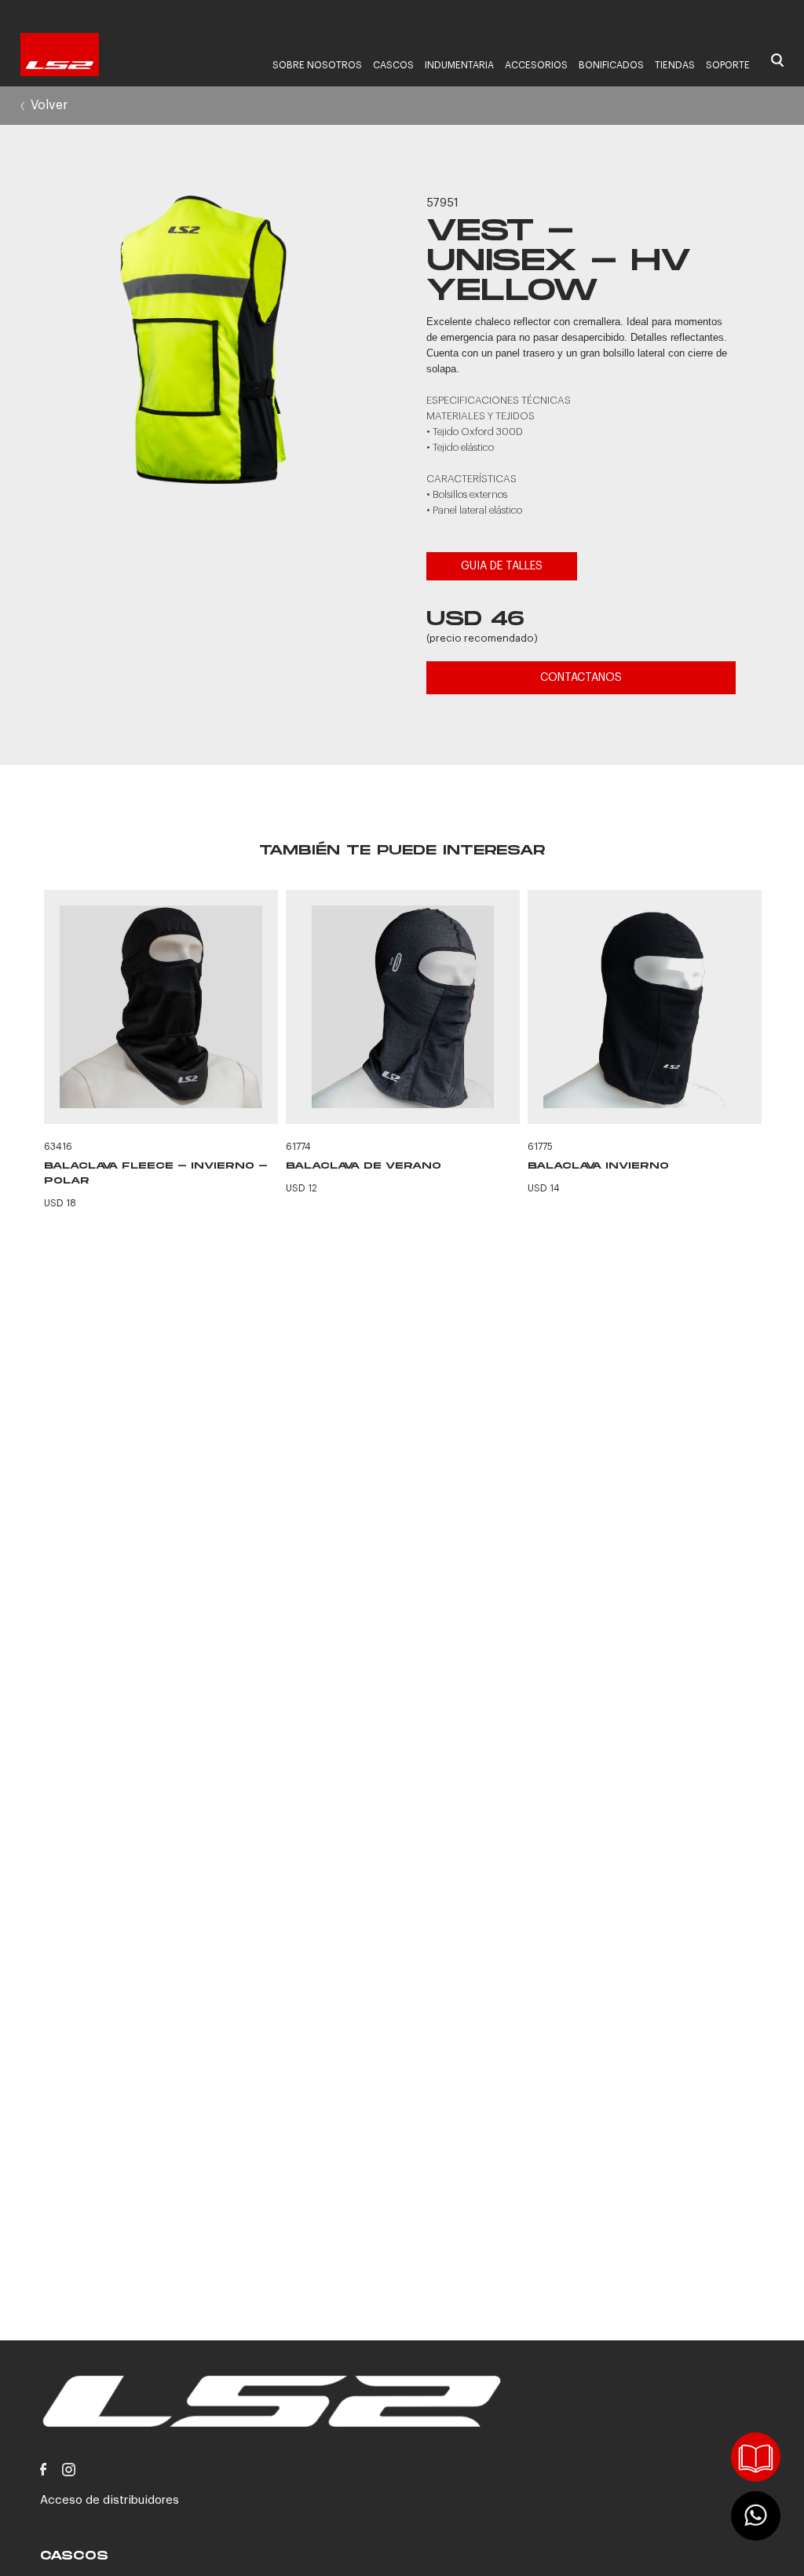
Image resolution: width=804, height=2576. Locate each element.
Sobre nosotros (317, 65)
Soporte (728, 65)
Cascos (393, 65)
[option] (204, 342)
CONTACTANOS (581, 678)
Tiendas (675, 65)
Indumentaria (459, 65)
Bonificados (611, 65)
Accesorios (536, 65)
